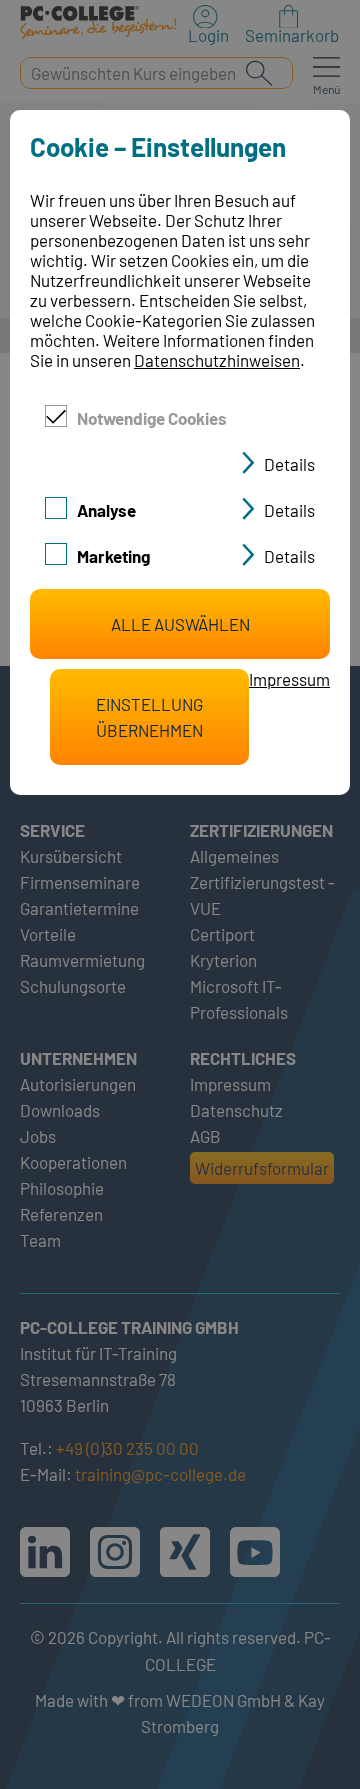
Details (289, 464)
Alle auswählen (180, 624)
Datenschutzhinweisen (217, 360)
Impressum (289, 679)
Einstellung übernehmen (149, 717)
